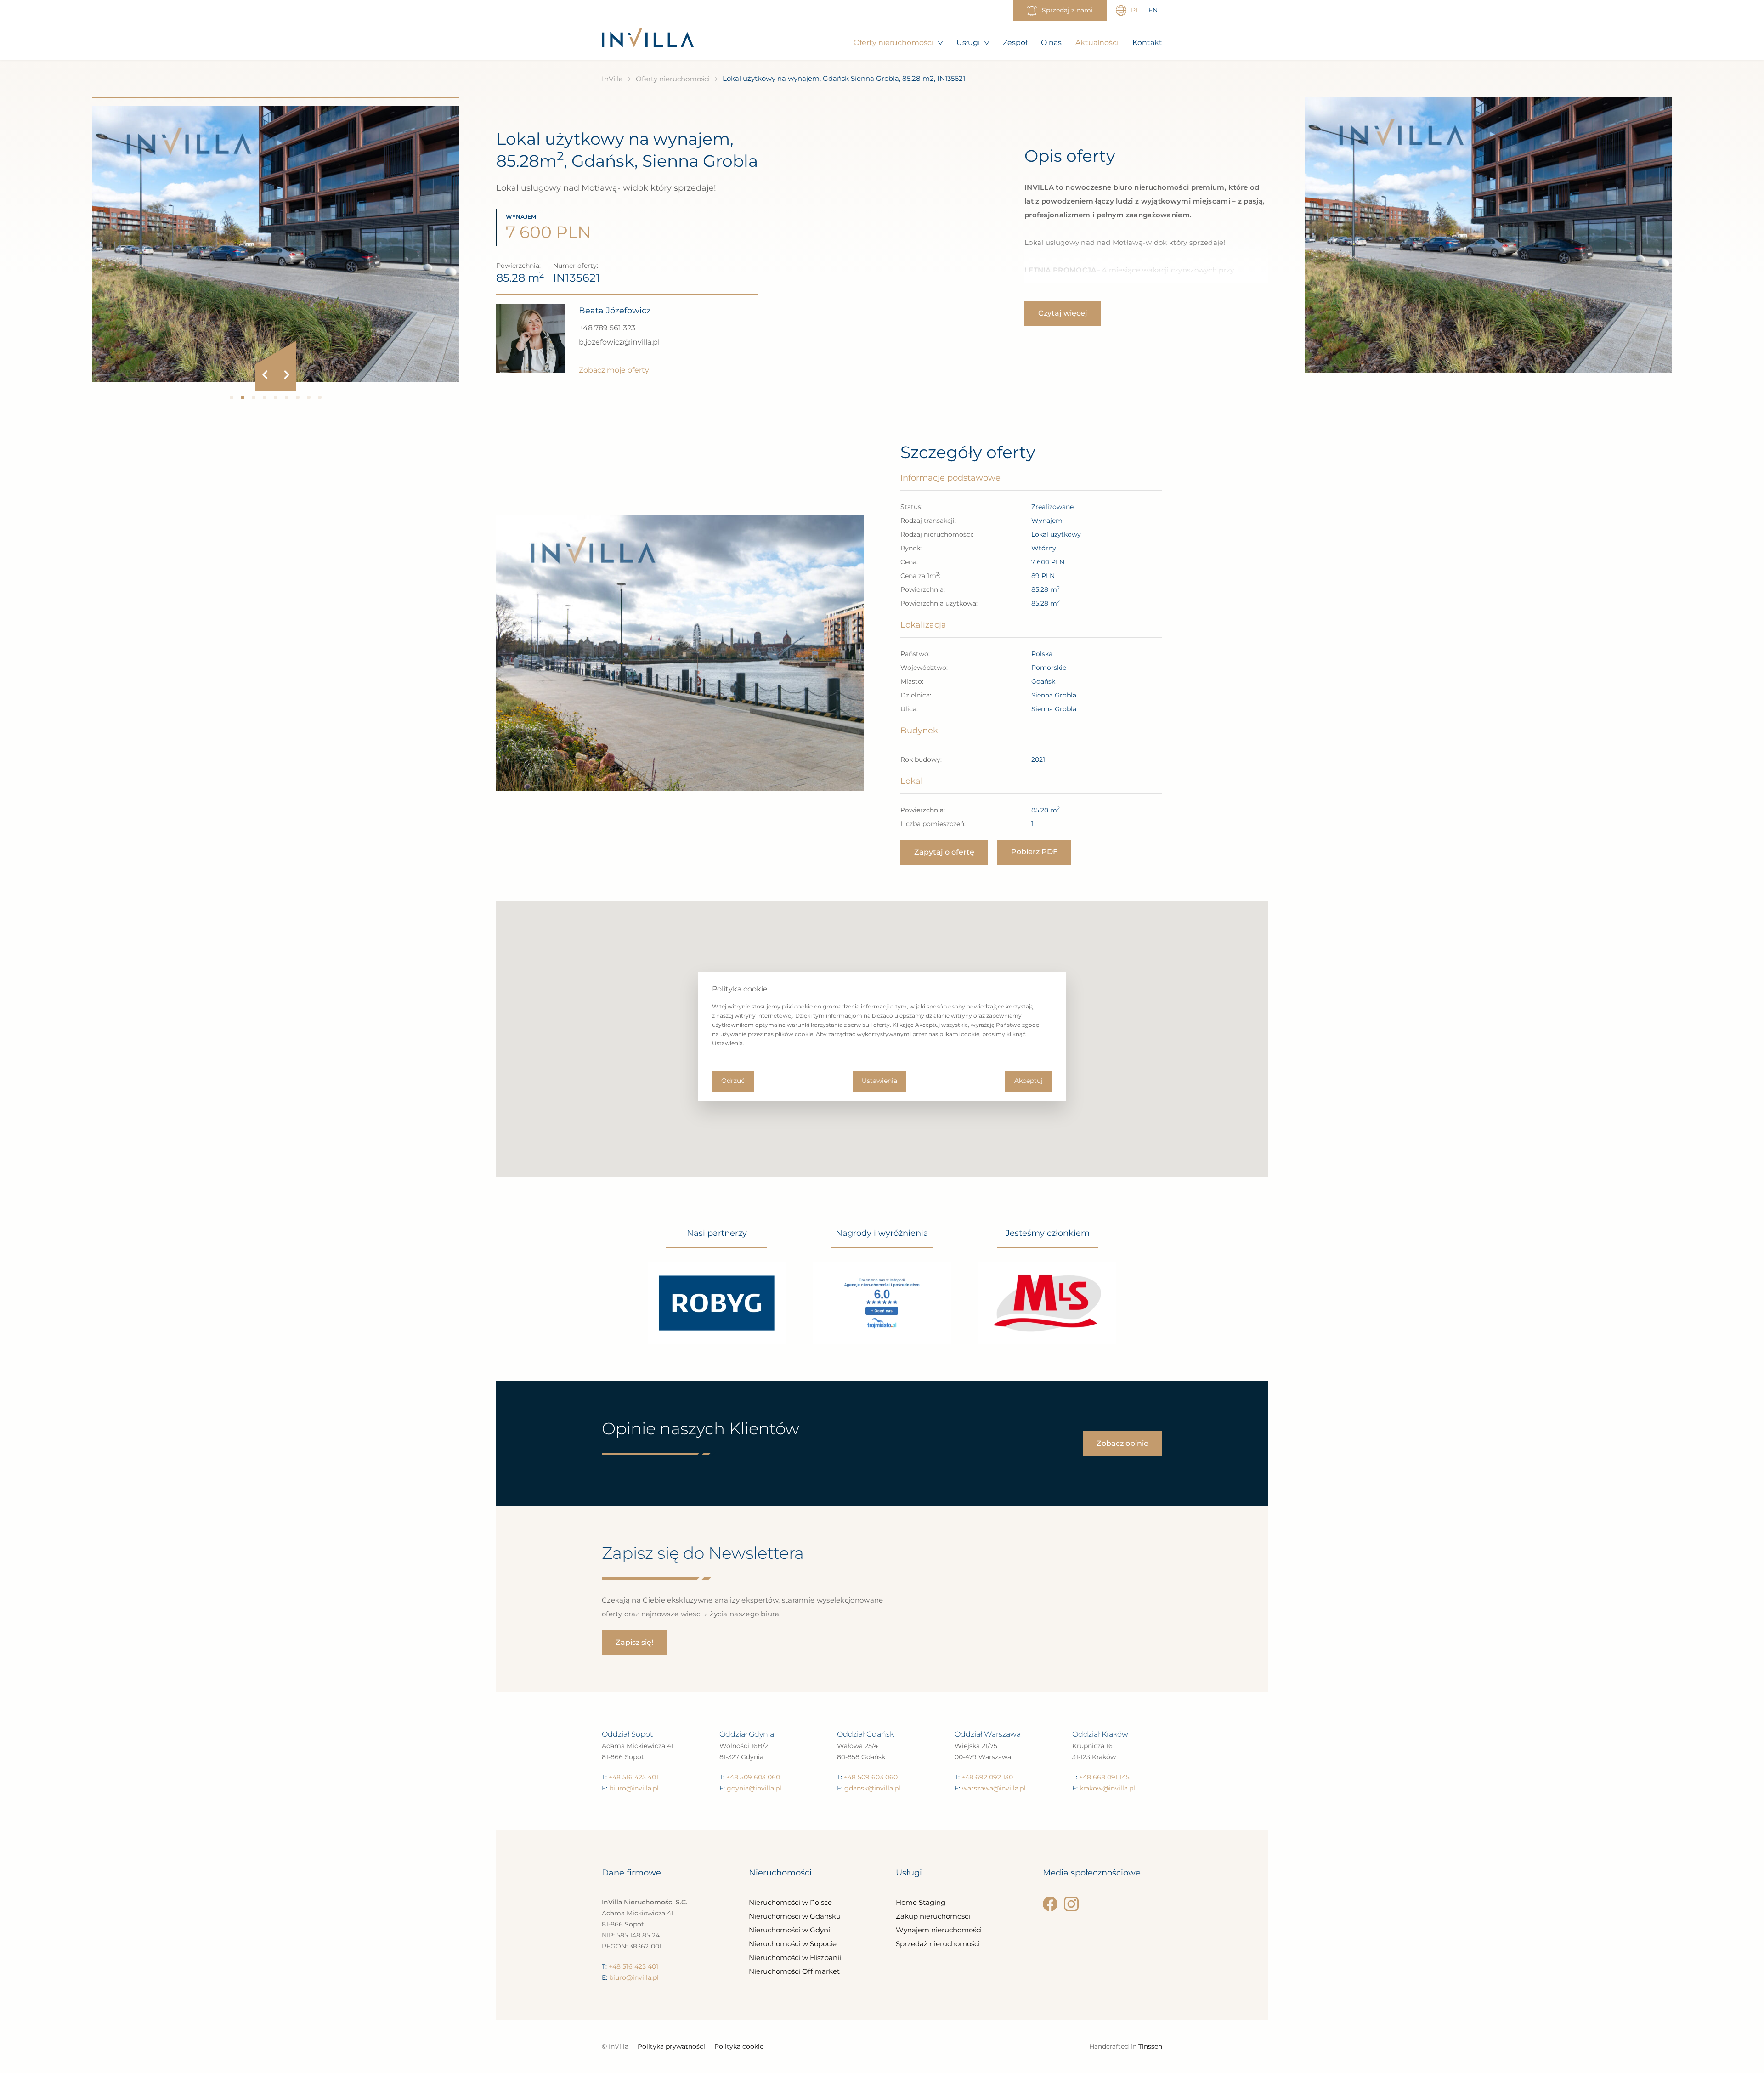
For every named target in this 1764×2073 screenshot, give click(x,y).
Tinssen (1150, 2046)
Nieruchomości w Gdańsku (795, 1916)
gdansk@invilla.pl (872, 1788)
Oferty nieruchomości (893, 42)
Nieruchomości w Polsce (790, 1902)
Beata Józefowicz (615, 311)
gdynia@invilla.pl (754, 1788)
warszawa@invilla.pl (994, 1788)
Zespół (1015, 42)
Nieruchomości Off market (794, 1971)
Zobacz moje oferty (614, 370)
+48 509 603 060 (753, 1777)
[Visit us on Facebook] (1050, 1904)
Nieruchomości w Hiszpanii (795, 1957)
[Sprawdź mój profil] (531, 339)
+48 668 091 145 (1104, 1777)
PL (1135, 10)
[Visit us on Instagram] (1071, 1904)
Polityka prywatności (671, 2046)
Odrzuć (733, 1081)
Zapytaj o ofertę (944, 852)
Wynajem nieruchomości (939, 1930)
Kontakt (1147, 42)
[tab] (232, 397)
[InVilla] (648, 38)
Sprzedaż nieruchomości (938, 1944)
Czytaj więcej (1063, 313)
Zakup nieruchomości (933, 1916)
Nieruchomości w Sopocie (793, 1944)
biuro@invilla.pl (634, 1788)
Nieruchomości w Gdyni (789, 1930)
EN (1153, 10)
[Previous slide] (265, 375)
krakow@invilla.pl (1107, 1788)
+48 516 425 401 (633, 1777)
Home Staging (921, 1902)
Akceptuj (1029, 1081)
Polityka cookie (739, 2046)
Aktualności (1097, 42)
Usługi (968, 42)
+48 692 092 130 (987, 1777)
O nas (1051, 42)
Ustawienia (879, 1081)
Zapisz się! (634, 1642)
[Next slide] (286, 375)
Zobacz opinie (1122, 1443)
